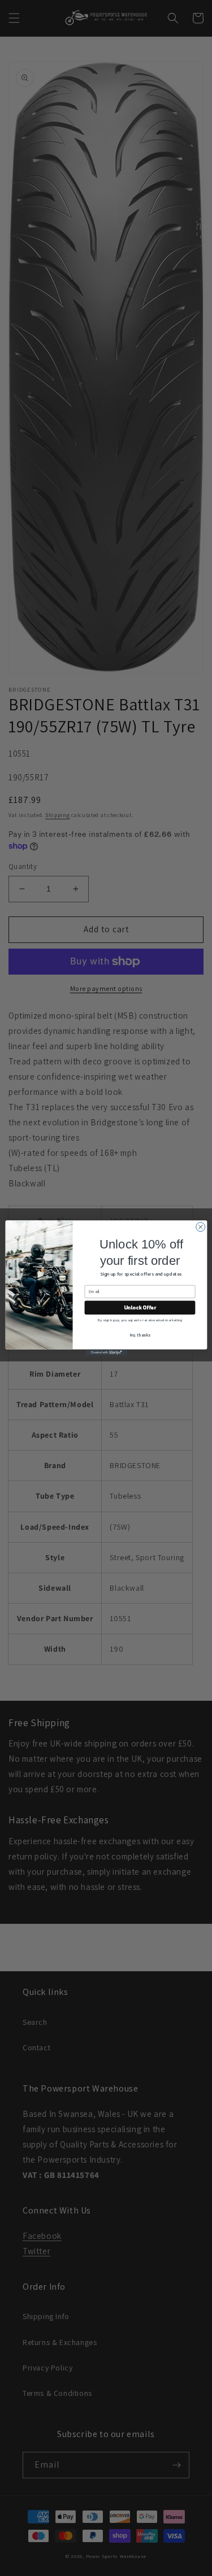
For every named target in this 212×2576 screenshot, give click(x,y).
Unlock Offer (139, 1308)
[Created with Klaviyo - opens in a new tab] (106, 1353)
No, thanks (140, 1335)
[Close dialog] (200, 1227)
